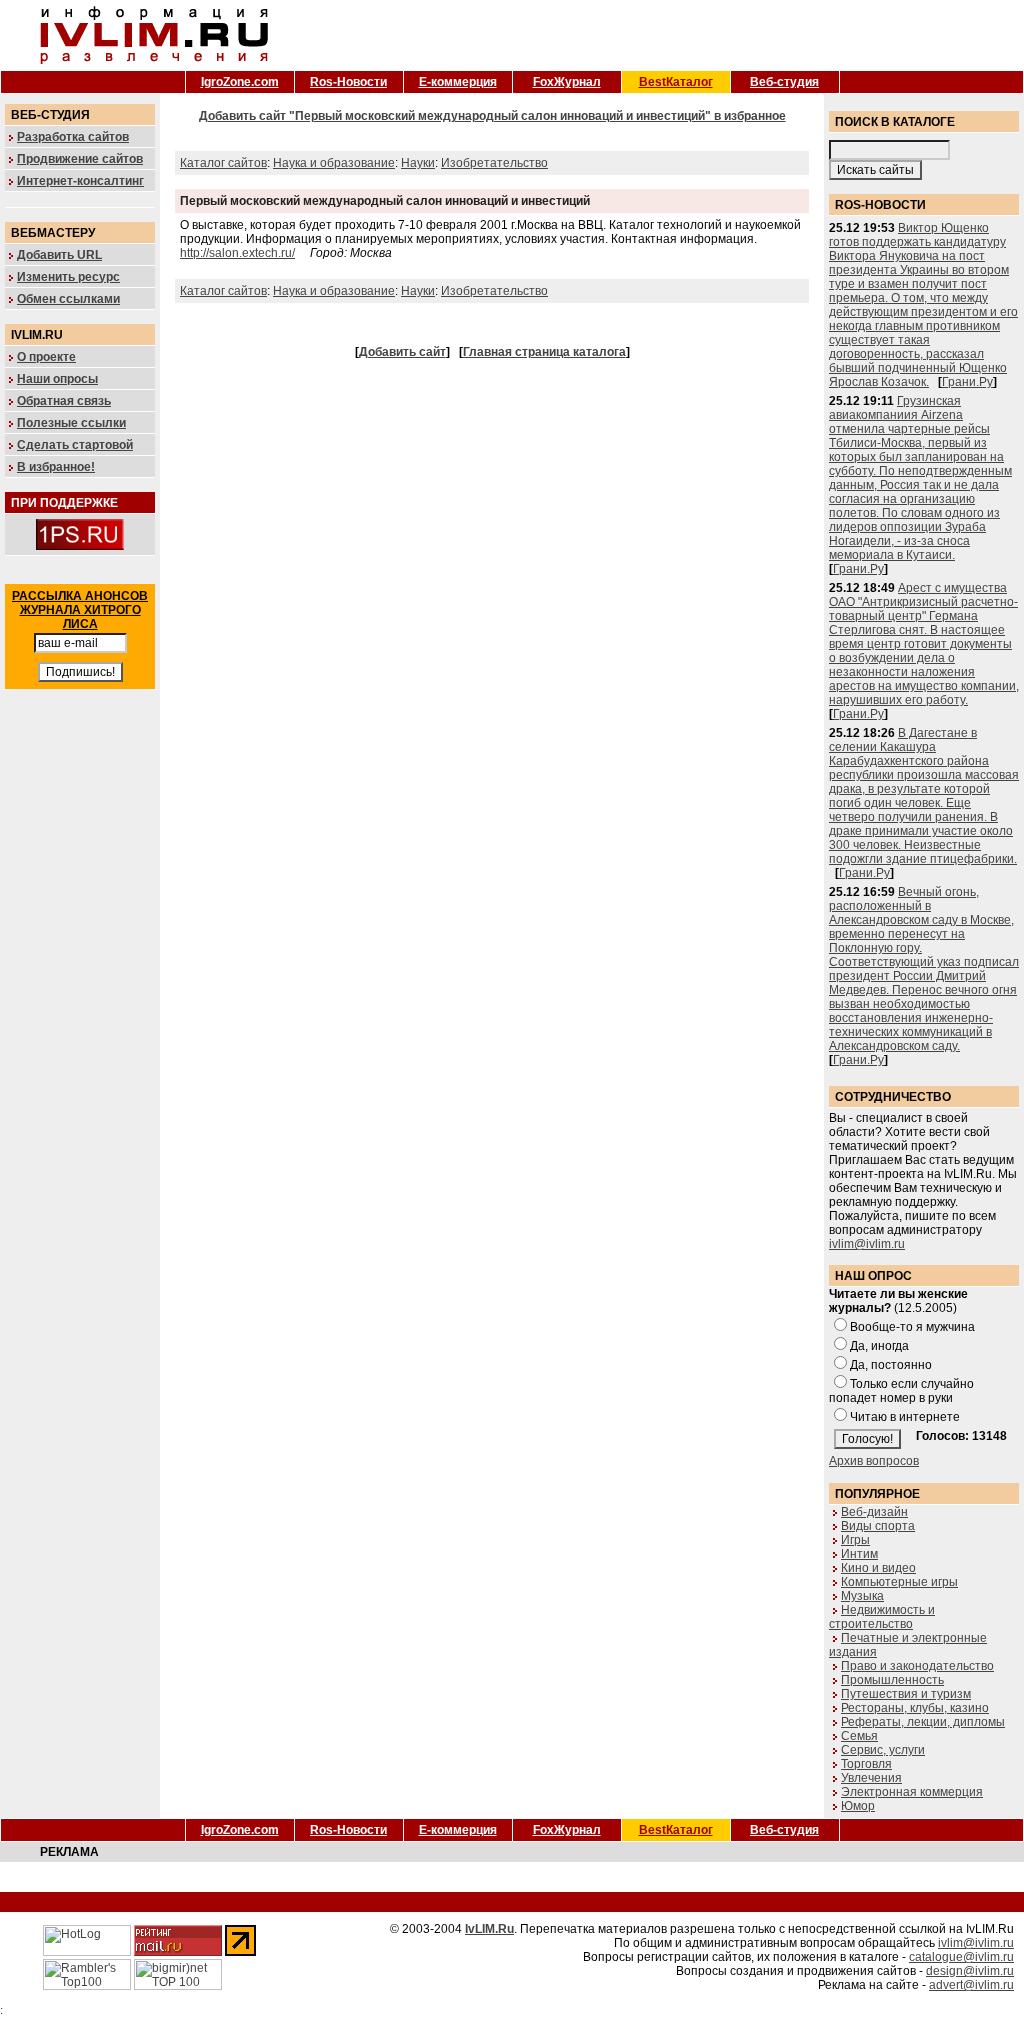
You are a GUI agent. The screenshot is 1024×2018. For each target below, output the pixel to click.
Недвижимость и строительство (882, 1617)
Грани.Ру (967, 382)
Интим (859, 1554)
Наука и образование (334, 163)
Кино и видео (878, 1568)
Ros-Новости (348, 82)
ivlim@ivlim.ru (867, 1244)
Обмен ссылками (68, 299)
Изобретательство (494, 163)
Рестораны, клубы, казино (915, 1708)
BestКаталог (676, 82)
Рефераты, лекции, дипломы (923, 1722)
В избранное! (56, 467)
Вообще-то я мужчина (912, 1327)
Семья (859, 1736)
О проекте (46, 357)
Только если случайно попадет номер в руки (901, 1391)
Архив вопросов (874, 1461)
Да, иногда (879, 1346)
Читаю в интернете (905, 1417)
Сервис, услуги (883, 1750)
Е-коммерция (458, 82)
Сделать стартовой (75, 445)
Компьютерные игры (899, 1582)
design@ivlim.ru (970, 1971)
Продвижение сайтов (80, 159)
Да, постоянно (891, 1365)
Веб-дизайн (874, 1512)
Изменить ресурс (68, 277)
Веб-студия (784, 82)
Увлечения (871, 1778)
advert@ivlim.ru (971, 1985)
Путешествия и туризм (906, 1694)
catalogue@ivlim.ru (961, 1957)
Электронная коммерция (912, 1792)
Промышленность (892, 1680)
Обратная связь (64, 401)
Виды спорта (878, 1526)
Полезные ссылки (71, 423)
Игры (855, 1540)
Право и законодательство (917, 1666)
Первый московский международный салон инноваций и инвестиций (385, 201)
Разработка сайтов (73, 137)
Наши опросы (57, 379)
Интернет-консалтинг (80, 181)
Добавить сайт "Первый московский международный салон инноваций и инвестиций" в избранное (492, 116)
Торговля (866, 1764)
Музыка (862, 1596)
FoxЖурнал (567, 82)
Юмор (858, 1806)
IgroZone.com (240, 82)
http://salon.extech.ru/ (237, 253)
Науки (418, 163)
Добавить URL (59, 255)
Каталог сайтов (223, 163)
